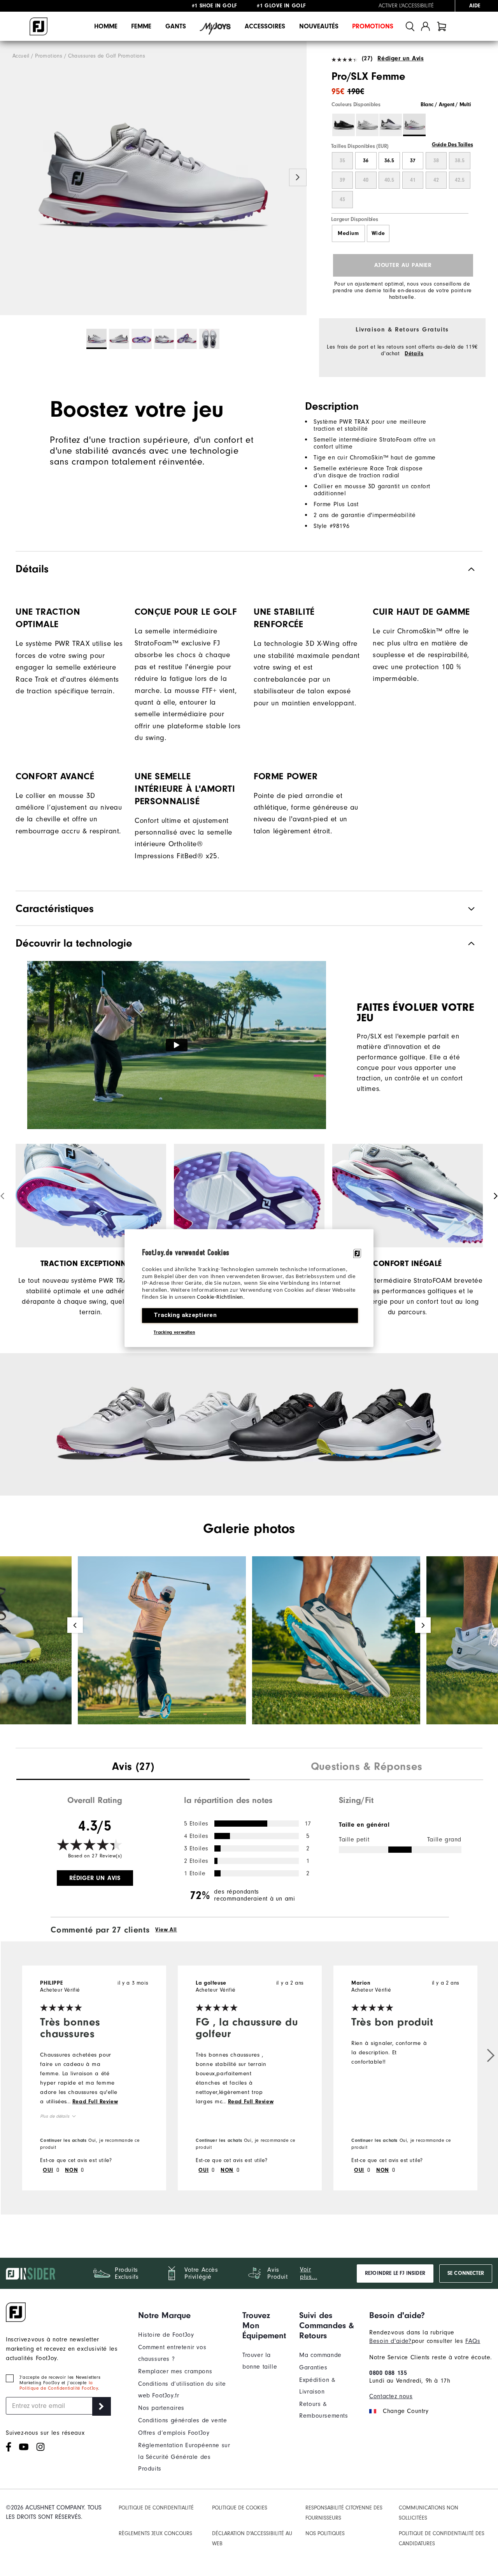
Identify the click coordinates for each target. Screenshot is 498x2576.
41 (413, 180)
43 (342, 200)
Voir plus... (309, 2273)
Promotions (373, 26)
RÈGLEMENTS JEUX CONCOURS (155, 2533)
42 (436, 180)
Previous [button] (9, 178)
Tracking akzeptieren (185, 1315)
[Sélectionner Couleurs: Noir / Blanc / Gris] (344, 125)
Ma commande (320, 2355)
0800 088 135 (388, 2373)
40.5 (389, 180)
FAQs (473, 2341)
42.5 (460, 180)
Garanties (313, 2367)
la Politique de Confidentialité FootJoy (59, 2385)
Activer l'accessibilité (406, 6)
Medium (348, 233)
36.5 (389, 161)
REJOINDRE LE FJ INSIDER (395, 2273)
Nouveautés (319, 26)
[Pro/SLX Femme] (153, 178)
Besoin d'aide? (390, 2341)
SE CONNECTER (466, 2273)
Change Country (406, 2411)
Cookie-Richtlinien (220, 1297)
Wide (378, 233)
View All (166, 1930)
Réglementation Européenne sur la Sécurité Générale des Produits (184, 2457)
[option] (153, 178)
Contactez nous (391, 2396)
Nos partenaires (161, 2408)
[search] (410, 26)
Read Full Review (95, 2102)
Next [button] (298, 178)
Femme (141, 26)
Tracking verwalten (174, 1332)
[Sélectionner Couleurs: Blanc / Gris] (367, 125)
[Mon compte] (425, 26)
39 (342, 180)
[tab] (442, 26)
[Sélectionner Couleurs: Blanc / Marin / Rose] (391, 125)
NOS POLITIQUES (325, 2533)
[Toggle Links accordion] (184, 2315)
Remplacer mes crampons (175, 2371)
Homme (106, 26)
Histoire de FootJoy (166, 2335)
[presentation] (133, 1768)
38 (436, 161)
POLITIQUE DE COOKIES (240, 2508)
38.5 (460, 161)
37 (413, 161)
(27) (367, 58)
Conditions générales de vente (182, 2420)
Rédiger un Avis (401, 58)
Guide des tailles (452, 145)
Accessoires (265, 26)
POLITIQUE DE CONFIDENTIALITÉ (156, 2508)
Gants (176, 26)
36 (366, 161)
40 (366, 180)
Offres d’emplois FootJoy (174, 2433)
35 (342, 161)
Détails (414, 354)
